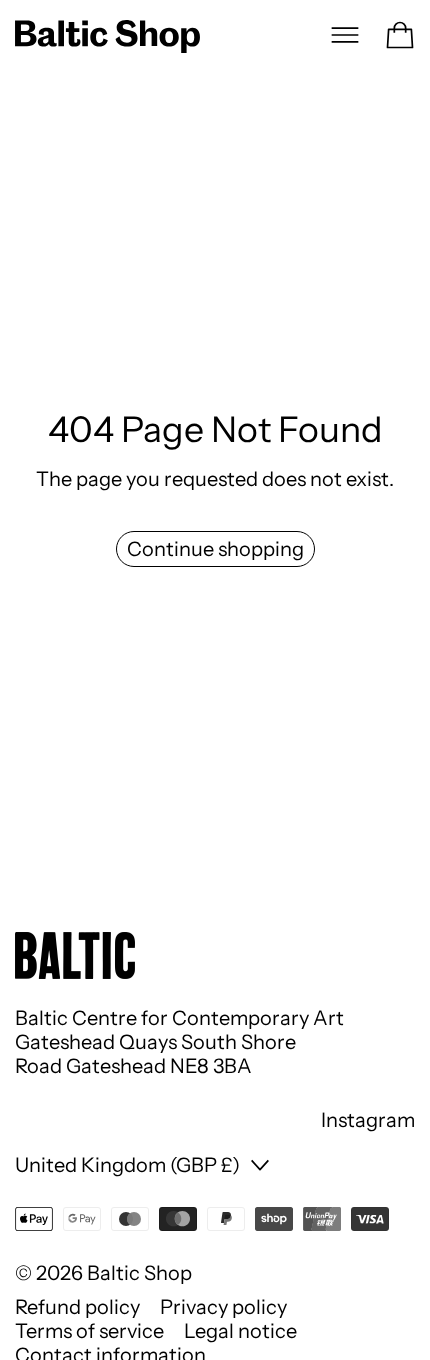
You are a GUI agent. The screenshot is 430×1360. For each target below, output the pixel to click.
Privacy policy (223, 1307)
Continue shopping (215, 549)
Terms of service (89, 1331)
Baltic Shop (139, 1273)
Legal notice (240, 1331)
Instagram (368, 1120)
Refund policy (77, 1307)
